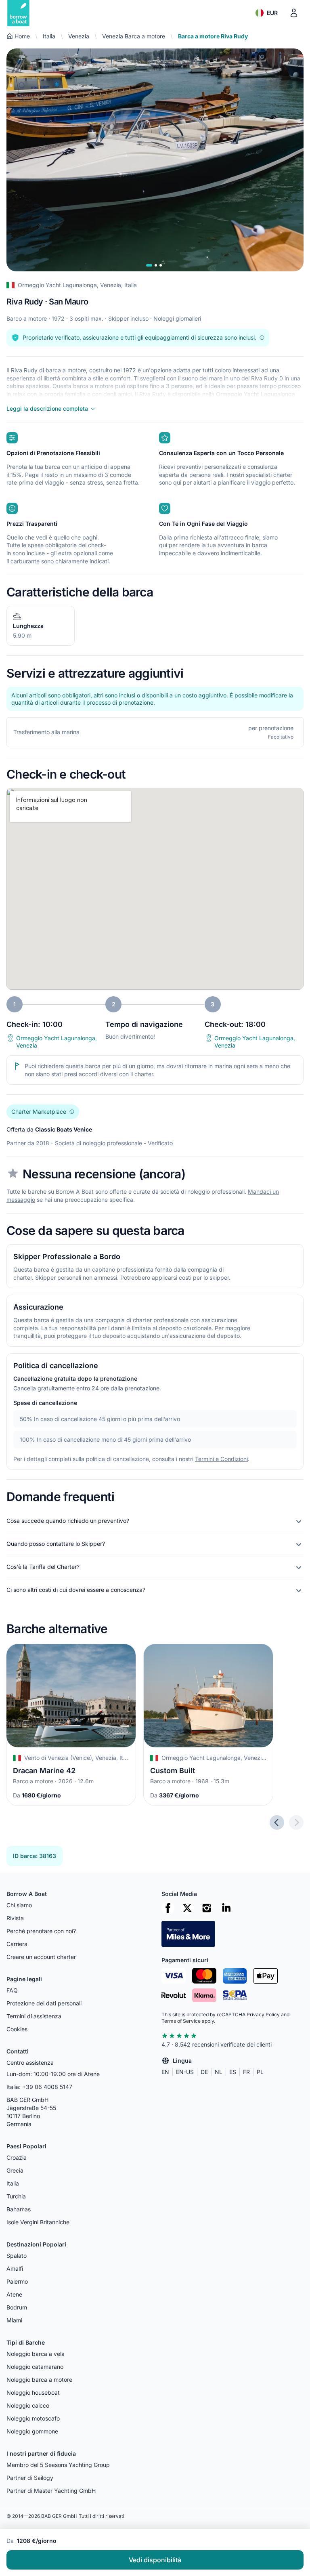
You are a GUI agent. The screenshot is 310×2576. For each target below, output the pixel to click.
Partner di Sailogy (30, 2478)
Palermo (17, 2281)
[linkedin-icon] (226, 1908)
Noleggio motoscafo (33, 2418)
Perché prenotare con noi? (41, 1931)
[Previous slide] (277, 1822)
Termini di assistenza (34, 2016)
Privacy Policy (263, 2014)
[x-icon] (187, 1908)
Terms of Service (181, 2021)
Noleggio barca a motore (39, 2380)
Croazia (17, 2157)
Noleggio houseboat (33, 2392)
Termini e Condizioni (221, 1459)
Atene (14, 2294)
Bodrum (17, 2307)
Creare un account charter (41, 1957)
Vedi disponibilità (155, 2560)
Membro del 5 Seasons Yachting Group (58, 2465)
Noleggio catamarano (35, 2367)
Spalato (17, 2256)
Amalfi (15, 2268)
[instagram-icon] (207, 1908)
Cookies (17, 2029)
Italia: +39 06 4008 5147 (39, 2087)
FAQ (12, 1990)
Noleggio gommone (32, 2431)
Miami (14, 2320)
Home (22, 36)
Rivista (15, 1918)
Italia (49, 36)
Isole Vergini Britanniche (38, 2222)
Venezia (79, 36)
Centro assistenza (30, 2063)
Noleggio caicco (28, 2405)
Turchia (16, 2196)
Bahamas (19, 2209)
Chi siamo (19, 1905)
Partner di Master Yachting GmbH (51, 2491)
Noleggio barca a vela (36, 2354)
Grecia (15, 2170)
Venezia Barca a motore (134, 36)
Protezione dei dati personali (44, 2003)
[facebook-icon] (168, 1908)
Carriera (17, 1944)
